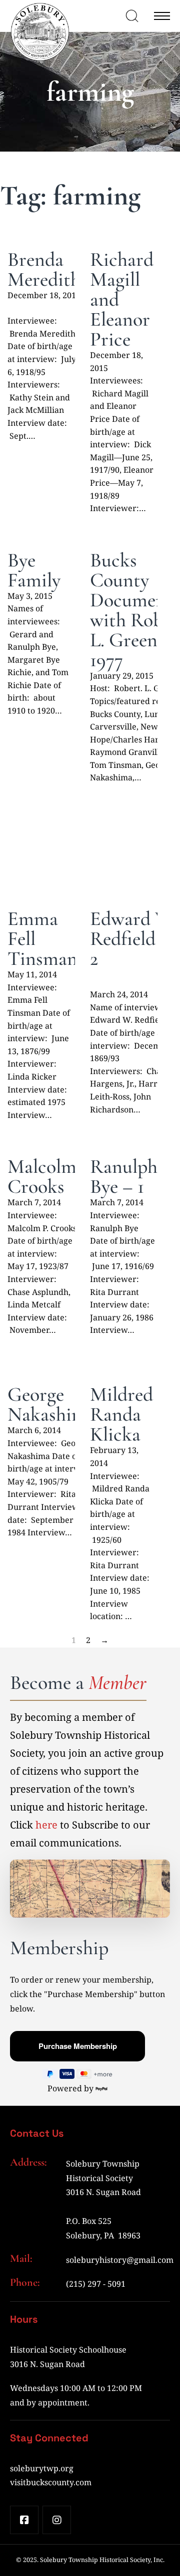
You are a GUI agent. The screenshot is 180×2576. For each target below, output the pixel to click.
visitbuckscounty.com (51, 2482)
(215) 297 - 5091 (96, 2284)
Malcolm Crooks (42, 1176)
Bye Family (34, 570)
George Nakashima (51, 1404)
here (46, 1825)
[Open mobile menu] (162, 16)
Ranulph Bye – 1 (124, 1176)
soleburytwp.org (42, 2468)
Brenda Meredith (44, 269)
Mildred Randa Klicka (121, 1414)
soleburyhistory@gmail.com (120, 2260)
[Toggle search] (132, 16)
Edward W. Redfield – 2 (133, 938)
